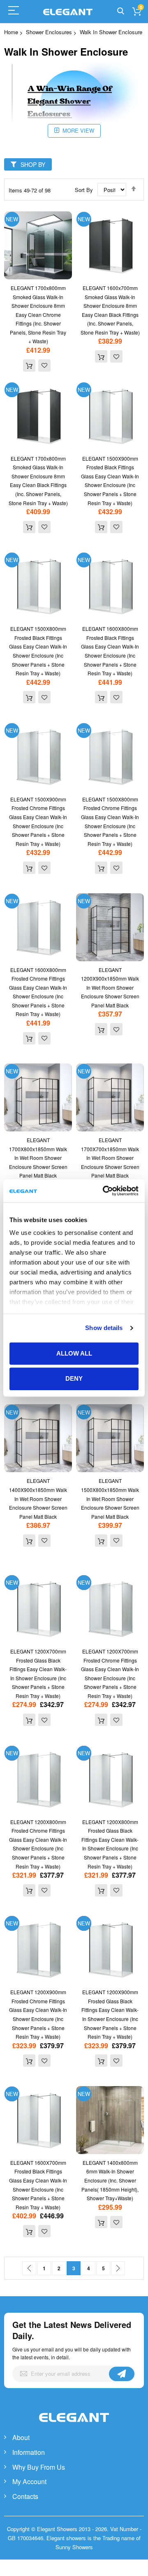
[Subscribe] (122, 2374)
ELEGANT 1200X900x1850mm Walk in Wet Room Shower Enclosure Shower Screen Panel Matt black (110, 987)
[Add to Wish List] (44, 365)
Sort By (84, 190)
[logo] (74, 2426)
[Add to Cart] (29, 365)
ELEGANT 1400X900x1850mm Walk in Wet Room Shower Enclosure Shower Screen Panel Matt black (38, 1498)
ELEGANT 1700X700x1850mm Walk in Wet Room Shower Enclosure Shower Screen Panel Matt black (110, 1158)
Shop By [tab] (33, 164)
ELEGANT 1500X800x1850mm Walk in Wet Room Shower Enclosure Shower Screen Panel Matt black (110, 1498)
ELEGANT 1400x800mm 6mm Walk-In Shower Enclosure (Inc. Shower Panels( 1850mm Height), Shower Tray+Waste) (110, 2180)
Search (121, 11)
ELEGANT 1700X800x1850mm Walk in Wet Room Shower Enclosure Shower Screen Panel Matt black (38, 1158)
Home (11, 32)
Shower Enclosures (49, 32)
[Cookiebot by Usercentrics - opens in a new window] (104, 1191)
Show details (104, 1328)
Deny (74, 1379)
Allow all (74, 1353)
